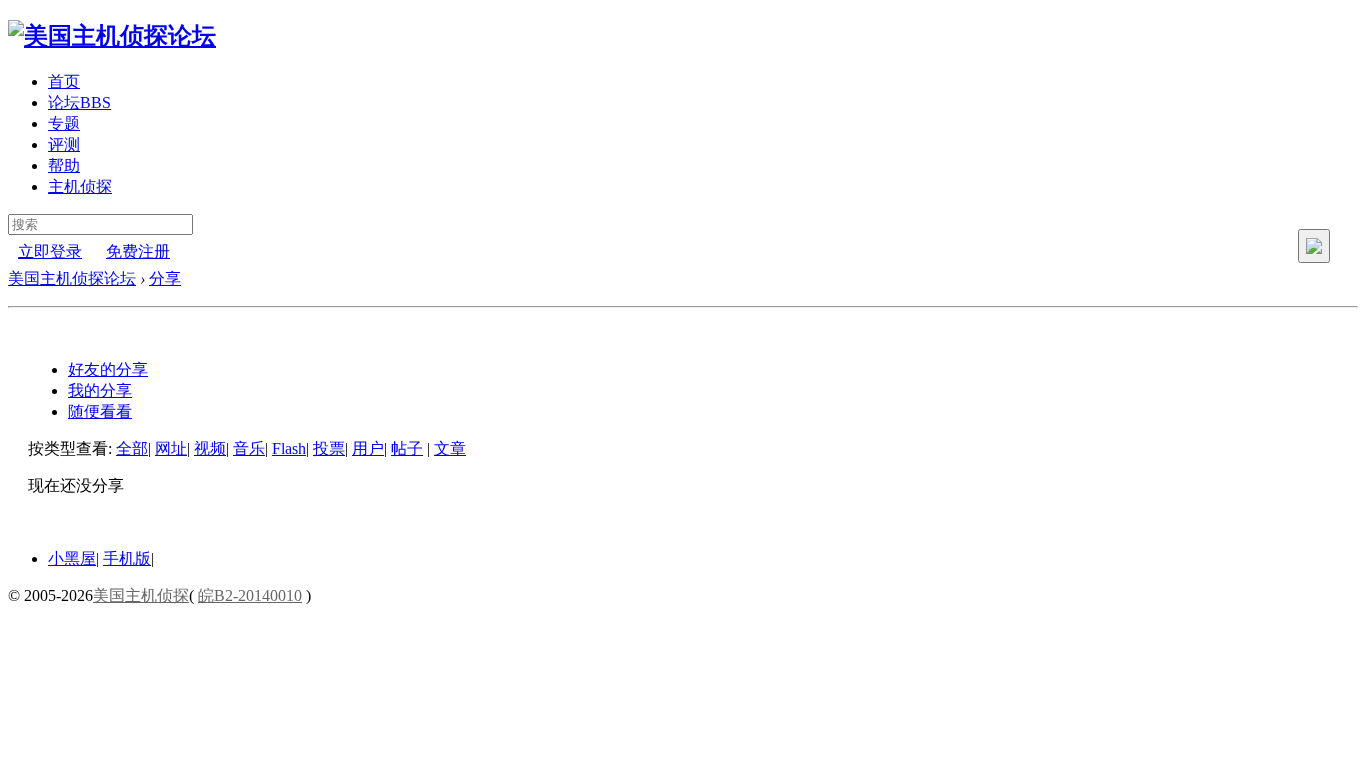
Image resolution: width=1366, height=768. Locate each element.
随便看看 (100, 411)
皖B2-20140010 (250, 595)
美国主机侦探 (141, 595)
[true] (1314, 246)
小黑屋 (72, 558)
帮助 (64, 165)
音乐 (249, 448)
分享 (165, 278)
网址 (171, 448)
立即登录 (50, 251)
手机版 (127, 558)
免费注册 (138, 251)
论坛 (79, 102)
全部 (132, 448)
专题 (64, 123)
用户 (368, 448)
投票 (329, 448)
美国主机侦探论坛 (72, 278)
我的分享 (100, 390)
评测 (64, 144)
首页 (64, 81)
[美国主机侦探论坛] (112, 36)
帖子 (407, 448)
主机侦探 (80, 186)
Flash (289, 448)
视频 (210, 448)
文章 (450, 448)
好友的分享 (108, 369)
